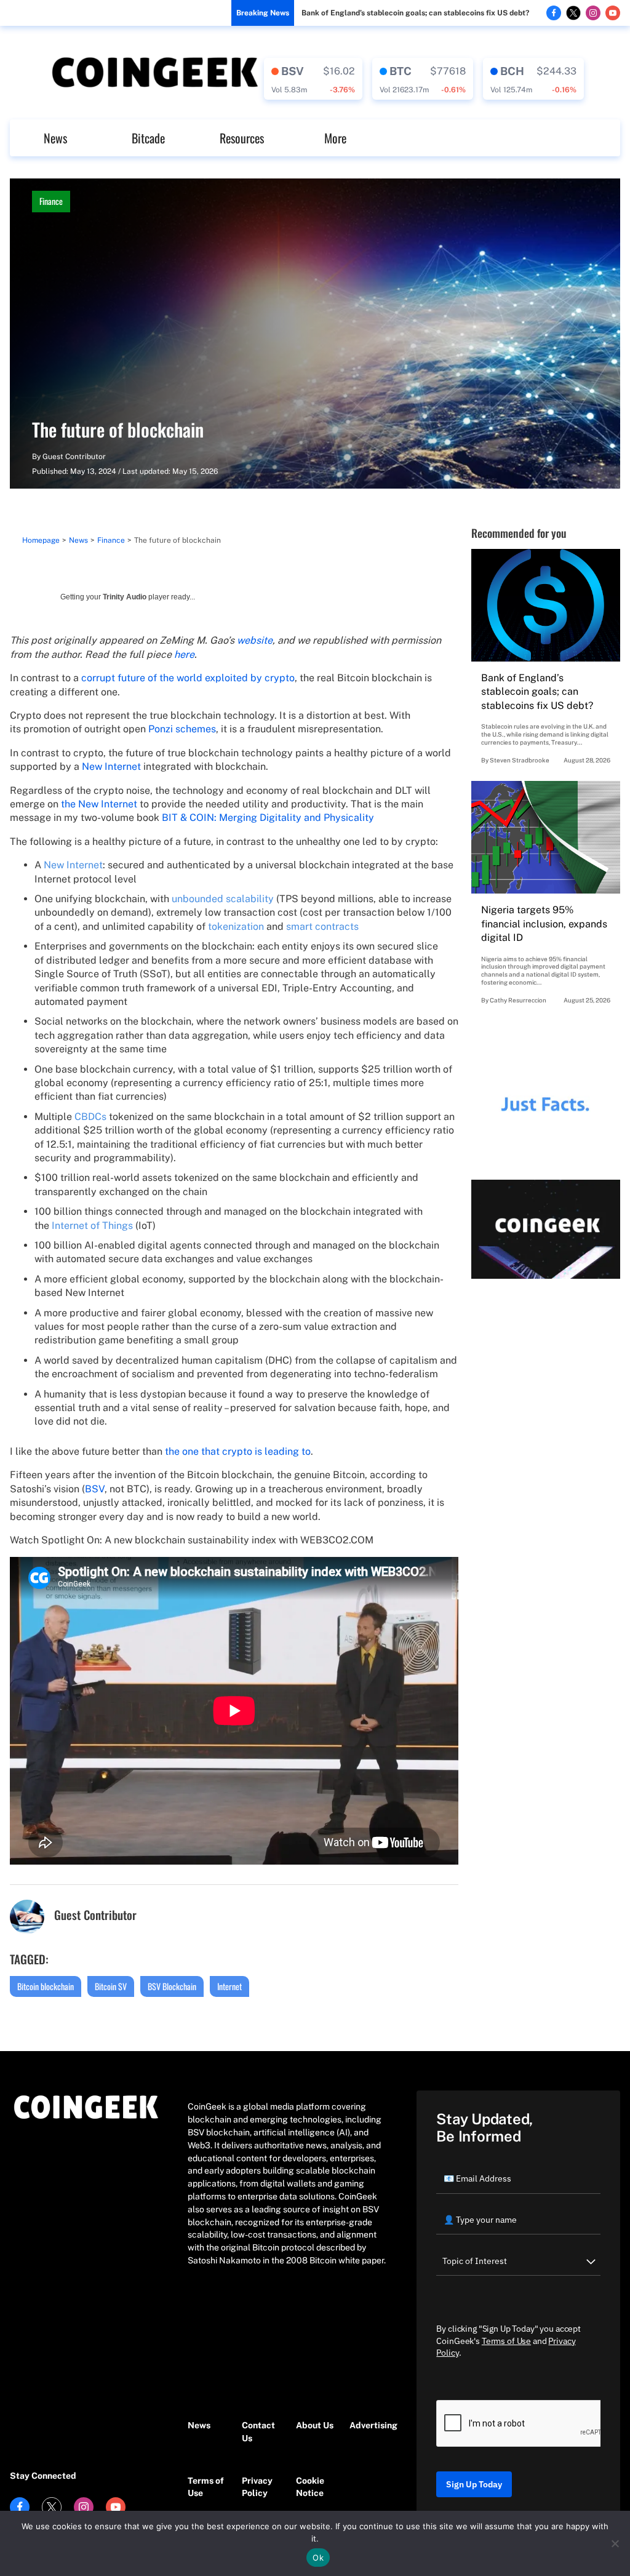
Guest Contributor (74, 457)
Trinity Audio (125, 597)
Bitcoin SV (111, 1986)
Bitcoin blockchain (46, 1986)
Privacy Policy (257, 2487)
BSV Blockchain (172, 1986)
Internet (229, 1986)
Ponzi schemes (182, 729)
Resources (242, 138)
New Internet (111, 766)
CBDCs (90, 1117)
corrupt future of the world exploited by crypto (188, 678)
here (184, 654)
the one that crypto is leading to (238, 1451)
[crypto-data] (313, 79)
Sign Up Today (474, 2484)
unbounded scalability (223, 899)
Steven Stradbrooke (520, 760)
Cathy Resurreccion (518, 1000)
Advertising (370, 2425)
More (335, 138)
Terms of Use (206, 2487)
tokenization (236, 926)
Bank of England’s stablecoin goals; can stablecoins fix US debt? (415, 13)
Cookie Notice (310, 2487)
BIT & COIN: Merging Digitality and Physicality (268, 818)
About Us (315, 2425)
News (55, 138)
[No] (615, 2543)
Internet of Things (92, 1226)
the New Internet (99, 804)
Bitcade (148, 138)
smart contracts (322, 926)
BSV (95, 1489)
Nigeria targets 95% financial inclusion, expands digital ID (544, 924)
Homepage (41, 540)
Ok (318, 2558)
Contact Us (258, 2432)
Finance (51, 201)
